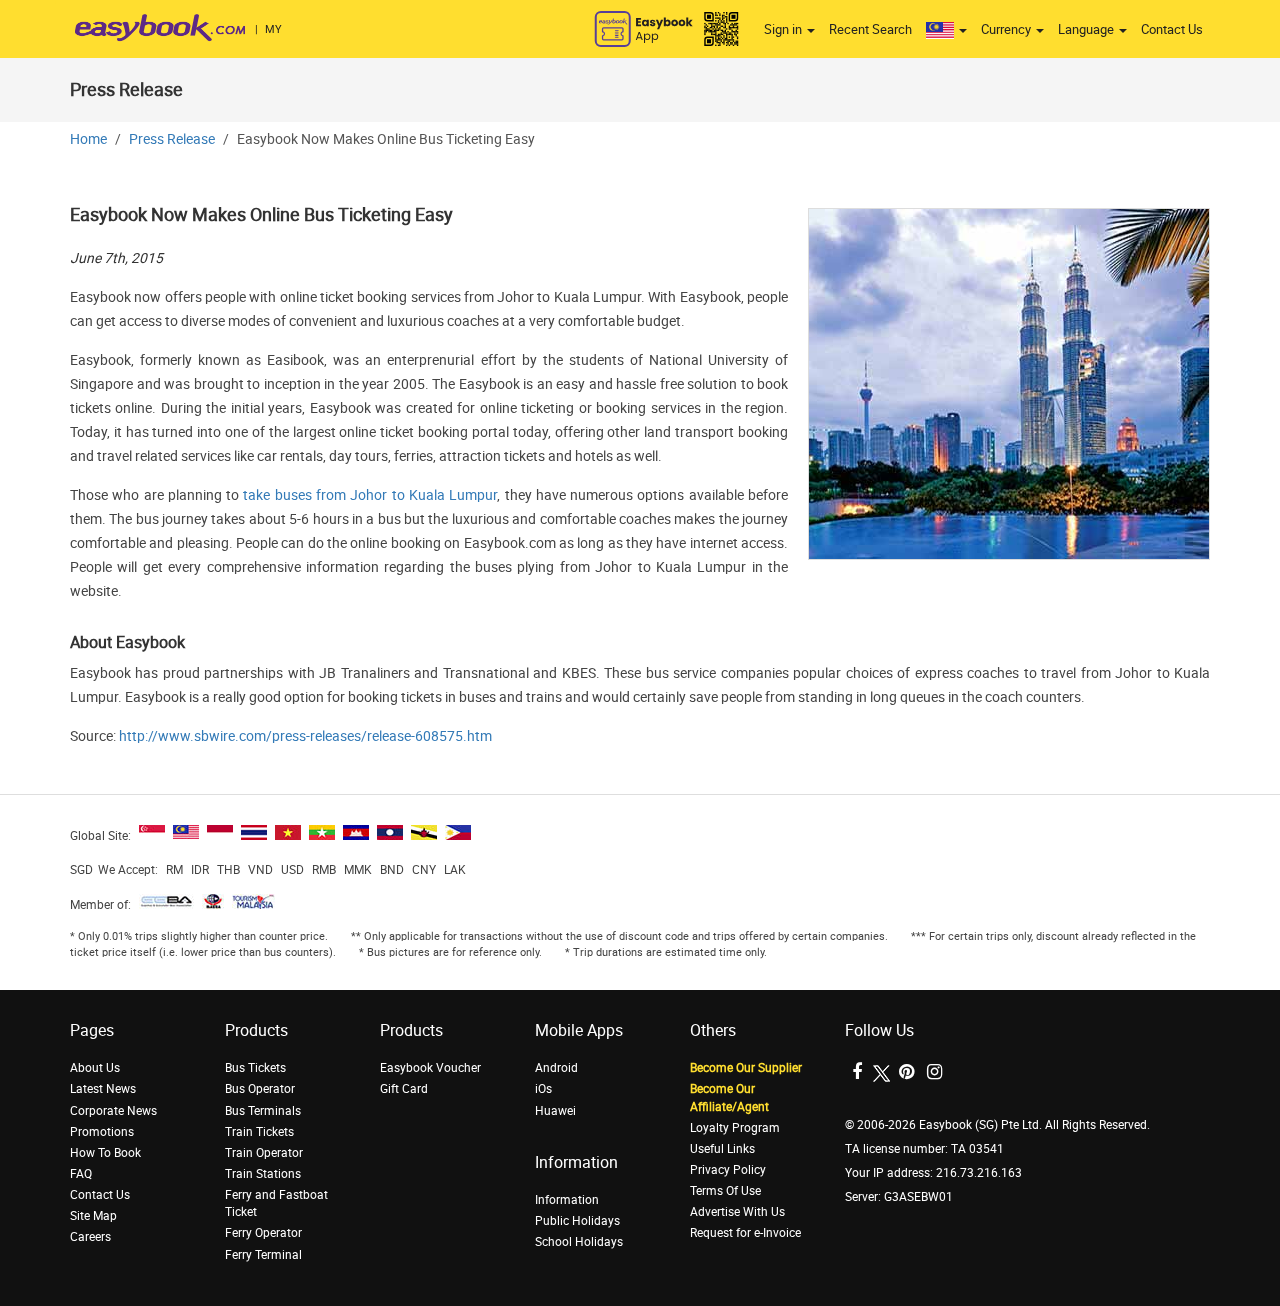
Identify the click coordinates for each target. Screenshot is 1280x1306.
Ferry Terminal (263, 1255)
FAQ (81, 1174)
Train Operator (264, 1153)
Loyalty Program (735, 1128)
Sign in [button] (784, 29)
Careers (90, 1237)
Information (567, 1200)
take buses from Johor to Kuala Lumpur (370, 495)
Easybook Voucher (430, 1068)
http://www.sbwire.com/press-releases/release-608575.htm (305, 736)
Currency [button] (1007, 29)
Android (556, 1068)
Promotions (102, 1132)
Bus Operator (260, 1089)
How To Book (105, 1153)
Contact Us (1172, 29)
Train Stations (263, 1174)
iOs (543, 1089)
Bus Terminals (263, 1111)
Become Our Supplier (746, 1068)
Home (88, 139)
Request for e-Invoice (745, 1233)
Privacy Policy (728, 1170)
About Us (95, 1068)
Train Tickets (259, 1132)
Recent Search (870, 29)
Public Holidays (577, 1221)
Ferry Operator (263, 1233)
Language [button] (1087, 29)
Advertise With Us (737, 1212)
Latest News (103, 1089)
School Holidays (579, 1242)
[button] (946, 30)
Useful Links (722, 1149)
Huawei (555, 1111)
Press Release (172, 139)
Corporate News (113, 1111)
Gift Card (404, 1089)
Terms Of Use (725, 1191)
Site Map (93, 1216)
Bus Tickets (255, 1068)
